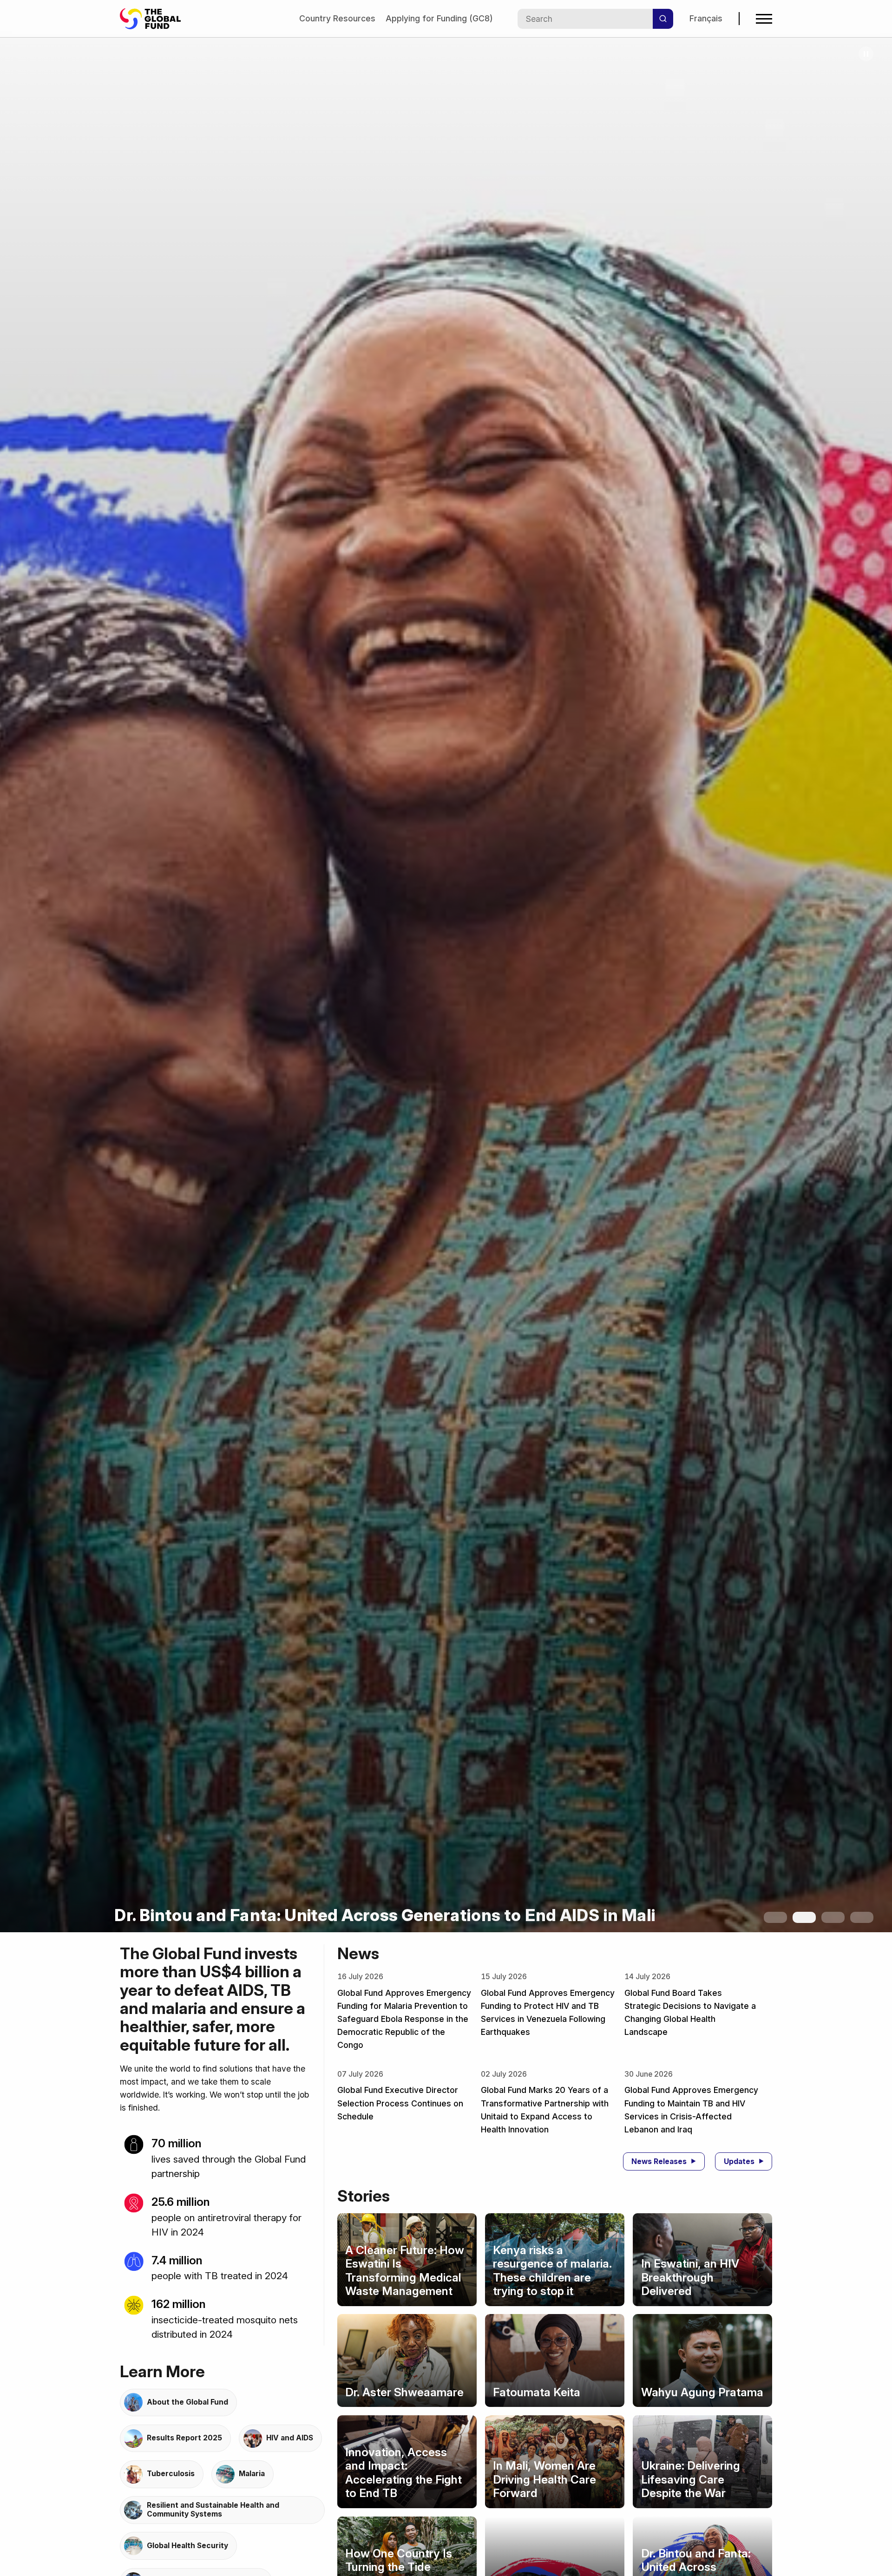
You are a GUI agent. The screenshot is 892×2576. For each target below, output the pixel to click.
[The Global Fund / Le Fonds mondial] (155, 19)
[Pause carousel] (866, 54)
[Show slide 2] (804, 1917)
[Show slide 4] (862, 1917)
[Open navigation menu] (764, 19)
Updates (739, 2161)
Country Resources (337, 18)
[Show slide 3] (833, 1917)
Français (706, 18)
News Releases (659, 2161)
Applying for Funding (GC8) (439, 18)
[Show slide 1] (775, 1917)
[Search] (663, 19)
